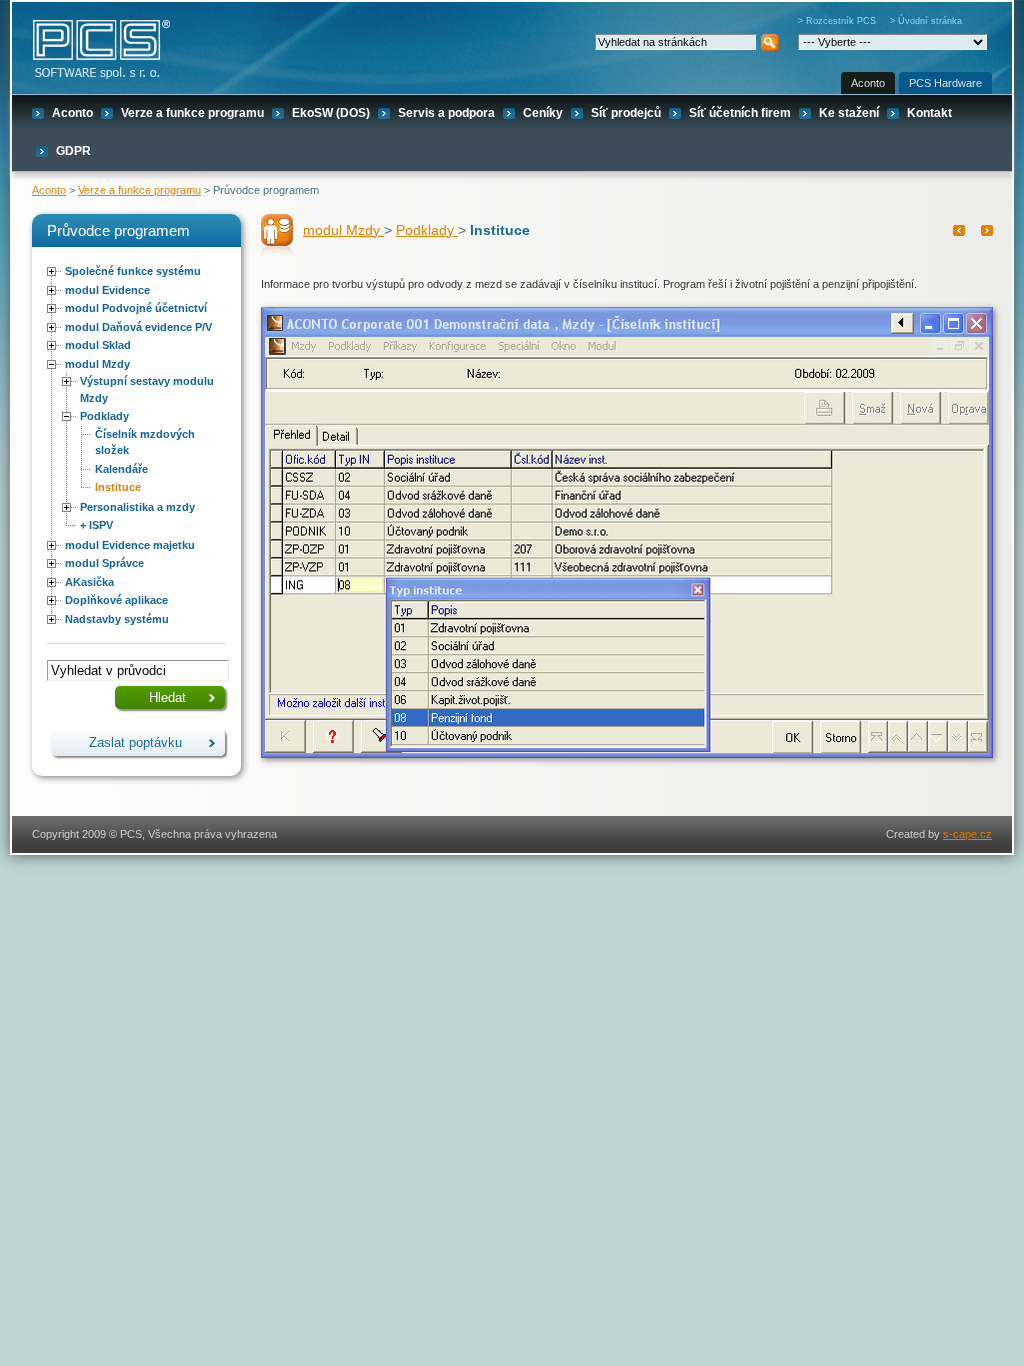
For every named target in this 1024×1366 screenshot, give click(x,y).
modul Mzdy (97, 364)
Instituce (118, 487)
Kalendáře (121, 469)
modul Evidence (107, 290)
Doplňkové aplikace (116, 600)
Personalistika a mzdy (137, 507)
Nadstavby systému (117, 619)
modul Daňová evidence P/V (138, 327)
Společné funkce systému (133, 271)
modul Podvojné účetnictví (136, 308)
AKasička (89, 582)
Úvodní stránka (930, 21)
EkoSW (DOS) (331, 113)
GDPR (73, 151)
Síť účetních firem (740, 113)
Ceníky (543, 113)
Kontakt (929, 113)
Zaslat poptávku (135, 742)
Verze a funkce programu (192, 113)
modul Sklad (98, 345)
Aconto (868, 83)
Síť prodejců (626, 113)
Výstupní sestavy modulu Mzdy (147, 389)
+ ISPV (96, 525)
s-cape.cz (967, 834)
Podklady (104, 416)
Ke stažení (849, 113)
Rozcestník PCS (841, 21)
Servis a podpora (446, 113)
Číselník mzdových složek (145, 442)
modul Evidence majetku (130, 545)
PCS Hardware (945, 83)
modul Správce (104, 563)
